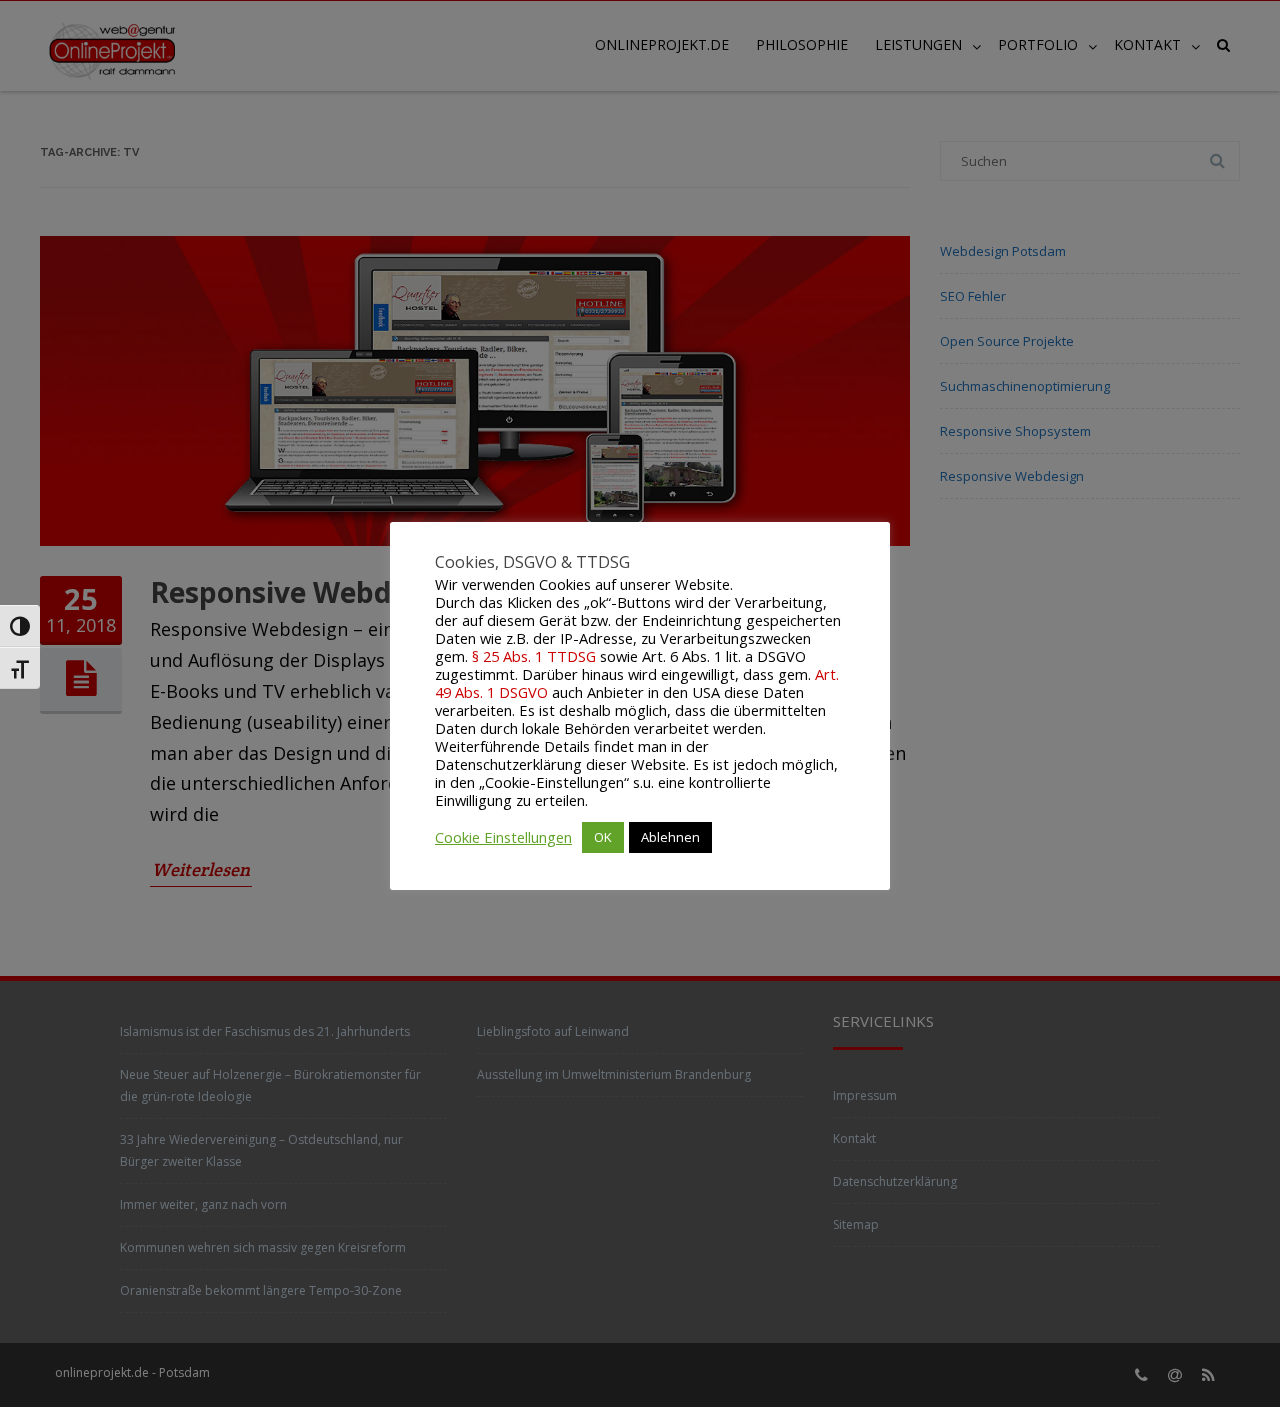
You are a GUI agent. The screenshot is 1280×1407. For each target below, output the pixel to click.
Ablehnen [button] (670, 837)
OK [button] (603, 837)
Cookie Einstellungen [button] (503, 837)
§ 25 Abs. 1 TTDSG (534, 656)
